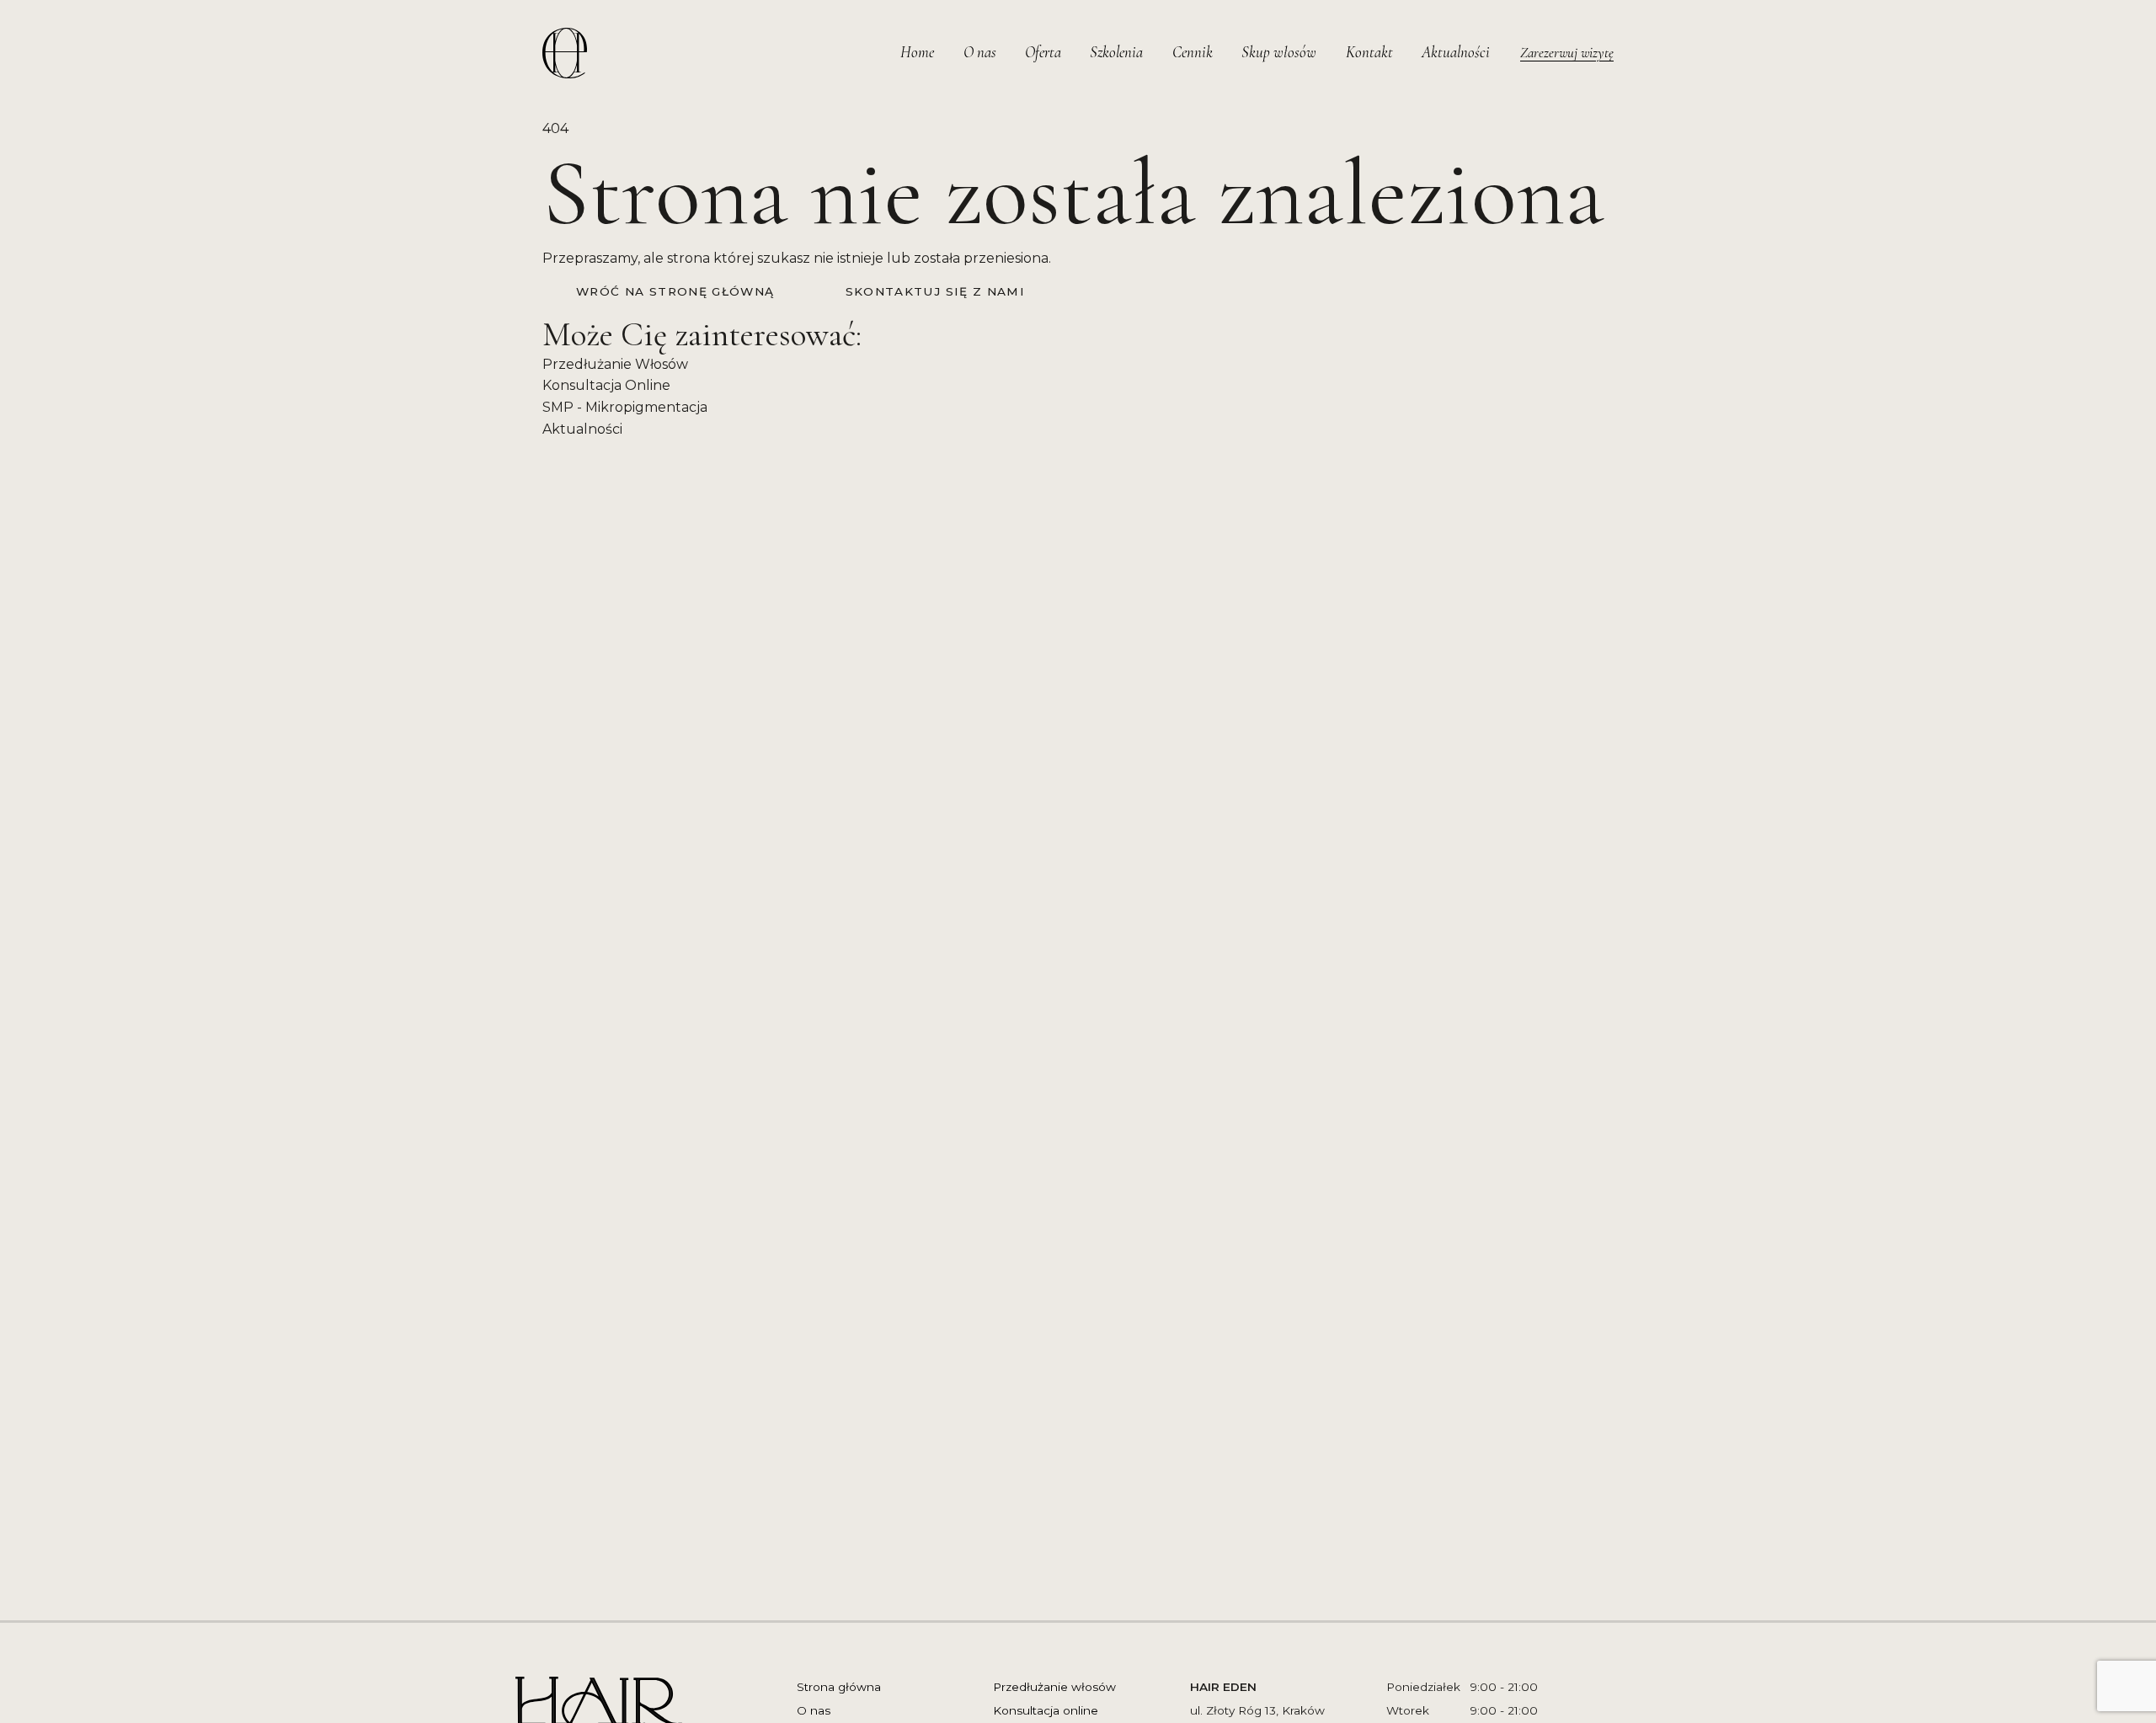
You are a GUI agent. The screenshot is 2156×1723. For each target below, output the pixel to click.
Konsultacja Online (606, 385)
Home (917, 52)
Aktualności (1456, 52)
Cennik (1193, 52)
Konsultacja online (1046, 1710)
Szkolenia (1116, 52)
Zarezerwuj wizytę (1567, 53)
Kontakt (1369, 52)
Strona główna (839, 1687)
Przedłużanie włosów (1054, 1687)
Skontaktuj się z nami (936, 291)
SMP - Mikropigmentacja (625, 407)
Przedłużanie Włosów (615, 364)
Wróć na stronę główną (675, 291)
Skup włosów (1279, 52)
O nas (980, 52)
